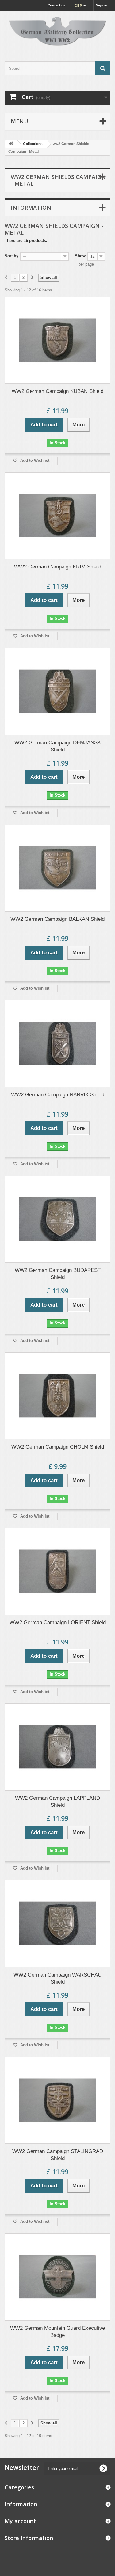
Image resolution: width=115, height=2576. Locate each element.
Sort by (11, 256)
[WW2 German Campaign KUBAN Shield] (57, 340)
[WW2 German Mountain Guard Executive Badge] (57, 2277)
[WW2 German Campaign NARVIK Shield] (57, 1044)
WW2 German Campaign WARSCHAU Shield (57, 1978)
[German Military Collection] (57, 31)
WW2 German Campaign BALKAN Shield (57, 919)
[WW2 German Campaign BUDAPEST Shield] (57, 1219)
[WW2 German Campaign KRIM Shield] (57, 516)
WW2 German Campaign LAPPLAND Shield (57, 1802)
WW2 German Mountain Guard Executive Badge (57, 2332)
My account (20, 2521)
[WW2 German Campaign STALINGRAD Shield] (57, 2100)
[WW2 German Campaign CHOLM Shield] (57, 1396)
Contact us (56, 5)
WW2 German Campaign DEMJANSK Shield (58, 746)
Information (31, 208)
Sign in (102, 5)
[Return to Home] (11, 144)
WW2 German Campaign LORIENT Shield (58, 1622)
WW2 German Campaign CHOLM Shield (58, 1447)
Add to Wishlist (34, 460)
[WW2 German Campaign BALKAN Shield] (57, 868)
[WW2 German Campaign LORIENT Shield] (57, 1571)
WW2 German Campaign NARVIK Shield (58, 1095)
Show (80, 256)
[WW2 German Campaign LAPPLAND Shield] (57, 1747)
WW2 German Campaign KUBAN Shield (57, 391)
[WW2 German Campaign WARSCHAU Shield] (57, 1923)
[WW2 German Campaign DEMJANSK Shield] (57, 691)
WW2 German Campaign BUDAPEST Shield (58, 1274)
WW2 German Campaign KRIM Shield (58, 567)
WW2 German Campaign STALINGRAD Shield (58, 2155)
